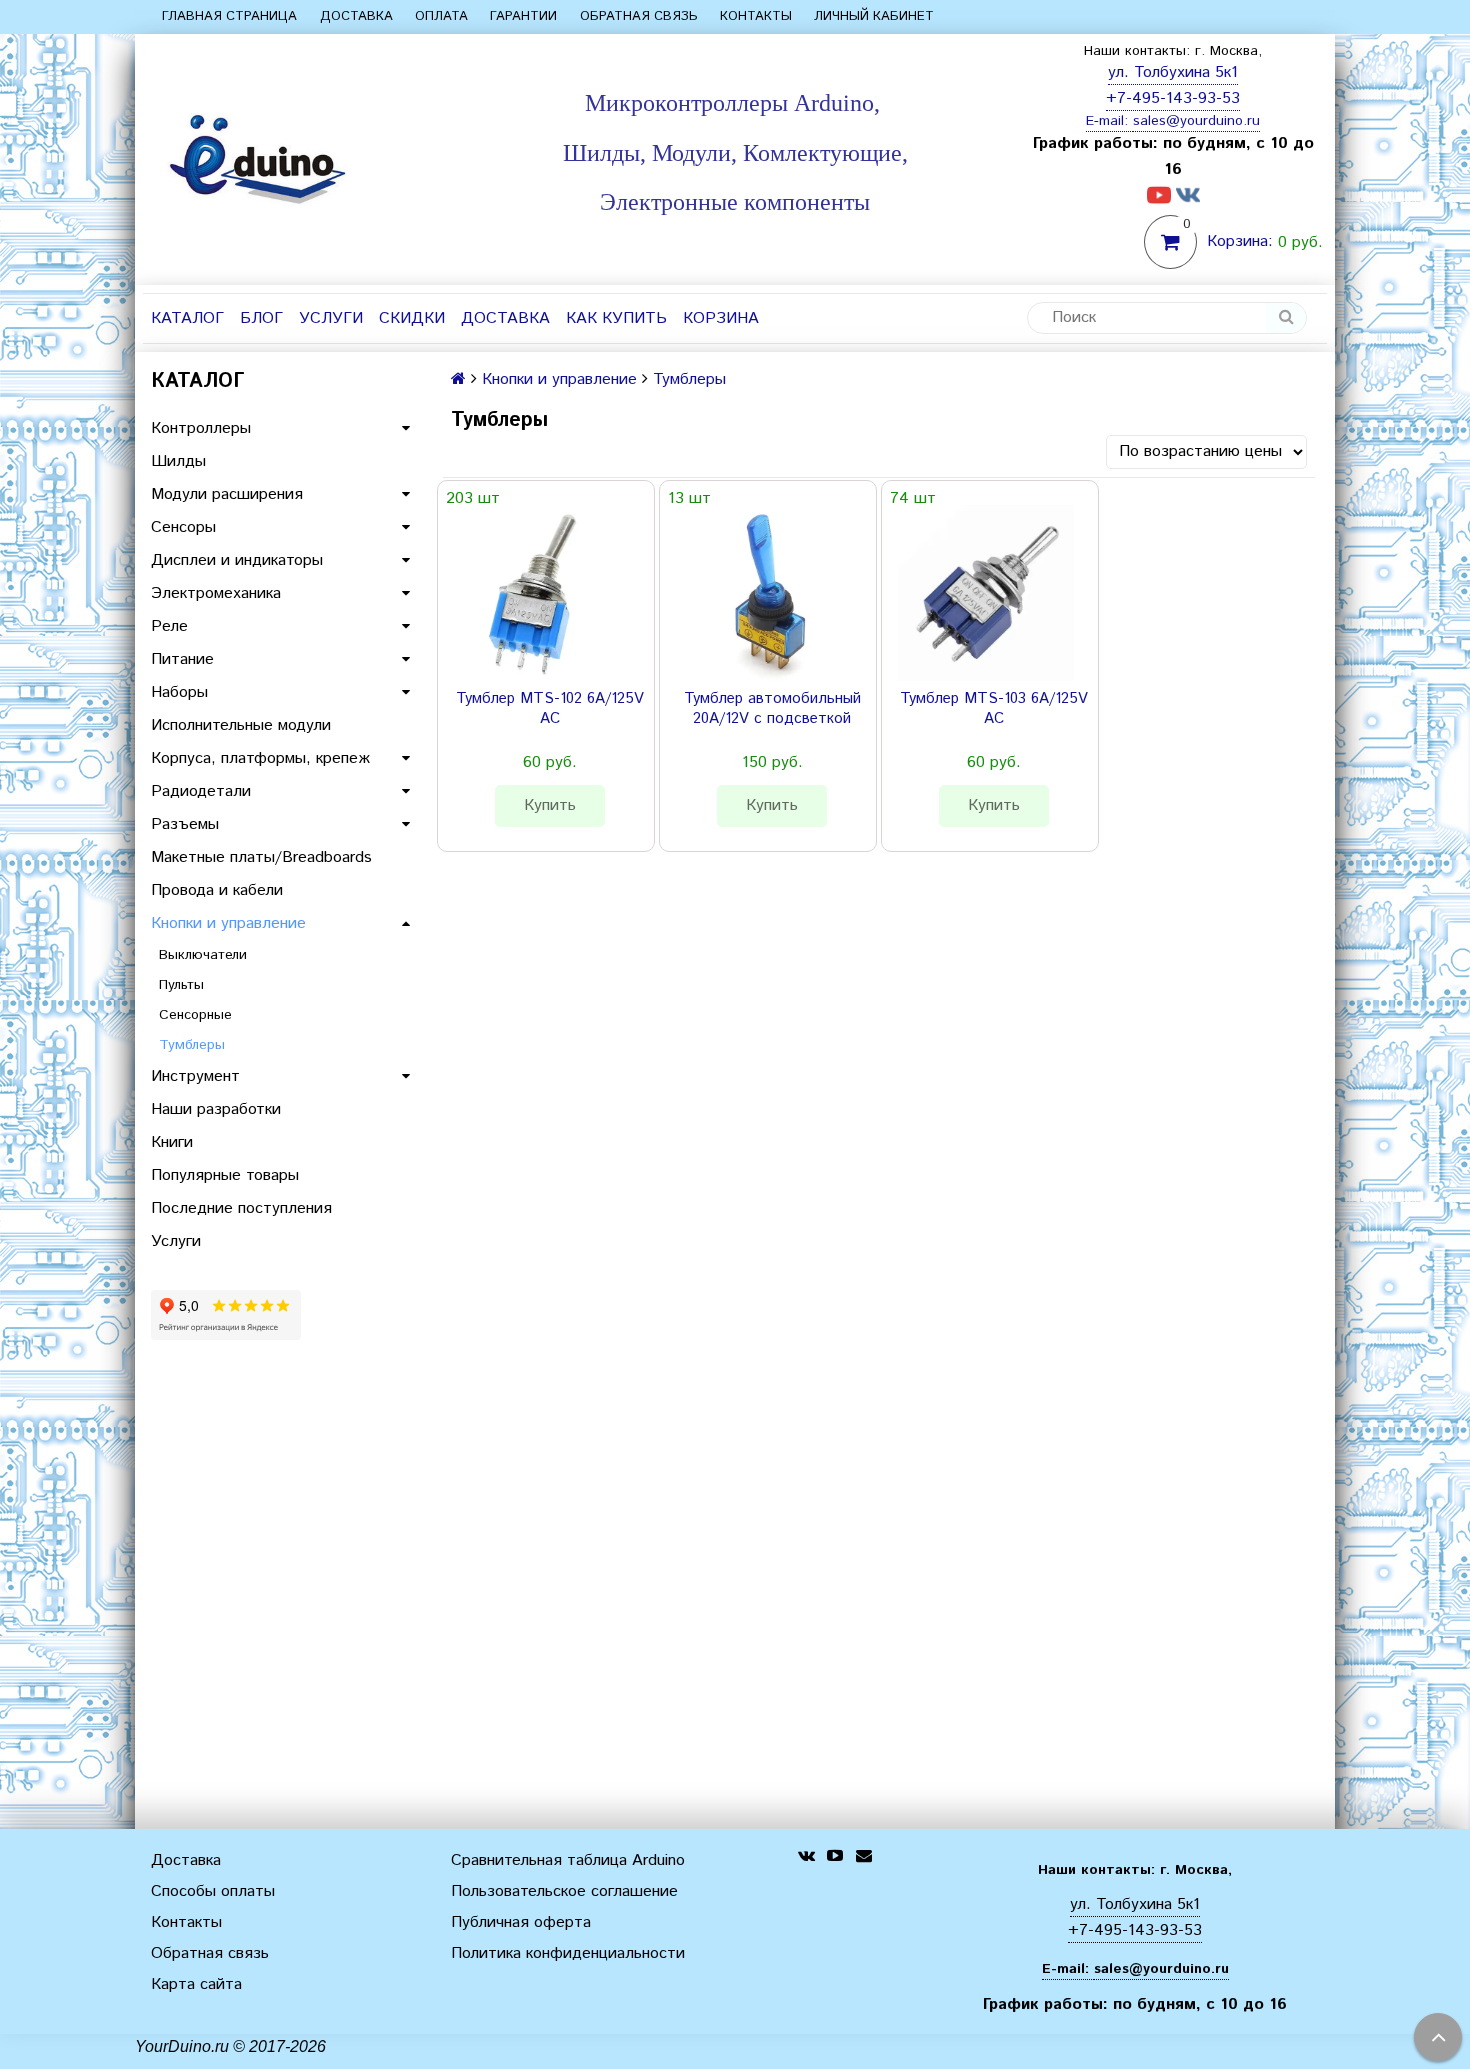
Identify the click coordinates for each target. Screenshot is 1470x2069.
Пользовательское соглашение (564, 1891)
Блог (261, 318)
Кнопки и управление (228, 923)
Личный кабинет (874, 16)
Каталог (187, 318)
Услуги (331, 318)
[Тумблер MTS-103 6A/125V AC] (986, 593)
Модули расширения (227, 494)
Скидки (412, 318)
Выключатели (203, 955)
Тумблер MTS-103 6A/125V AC (994, 709)
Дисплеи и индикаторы (237, 560)
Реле (169, 626)
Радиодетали (201, 791)
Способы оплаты (213, 1891)
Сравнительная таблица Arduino (568, 1860)
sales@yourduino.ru (1196, 121)
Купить (550, 805)
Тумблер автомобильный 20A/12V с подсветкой (772, 709)
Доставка (356, 16)
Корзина (721, 318)
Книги (172, 1142)
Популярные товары (225, 1175)
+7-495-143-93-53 (1173, 98)
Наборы (179, 692)
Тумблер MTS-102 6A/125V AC (550, 709)
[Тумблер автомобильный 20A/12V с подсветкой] (764, 593)
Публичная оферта (521, 1922)
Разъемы (185, 824)
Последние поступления (241, 1208)
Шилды (178, 461)
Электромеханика (216, 593)
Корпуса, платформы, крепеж (260, 758)
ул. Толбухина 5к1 (1173, 72)
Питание (182, 659)
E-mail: (1109, 121)
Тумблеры (192, 1045)
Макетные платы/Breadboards (261, 857)
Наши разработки (216, 1109)
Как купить (616, 318)
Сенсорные (195, 1015)
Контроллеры (201, 428)
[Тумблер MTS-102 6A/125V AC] (542, 593)
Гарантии (523, 16)
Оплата (441, 16)
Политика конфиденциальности (568, 1953)
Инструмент (195, 1076)
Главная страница (229, 16)
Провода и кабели (217, 890)
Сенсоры (183, 527)
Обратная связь (639, 16)
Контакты (756, 16)
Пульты (181, 985)
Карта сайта (196, 1984)
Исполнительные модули (241, 725)
